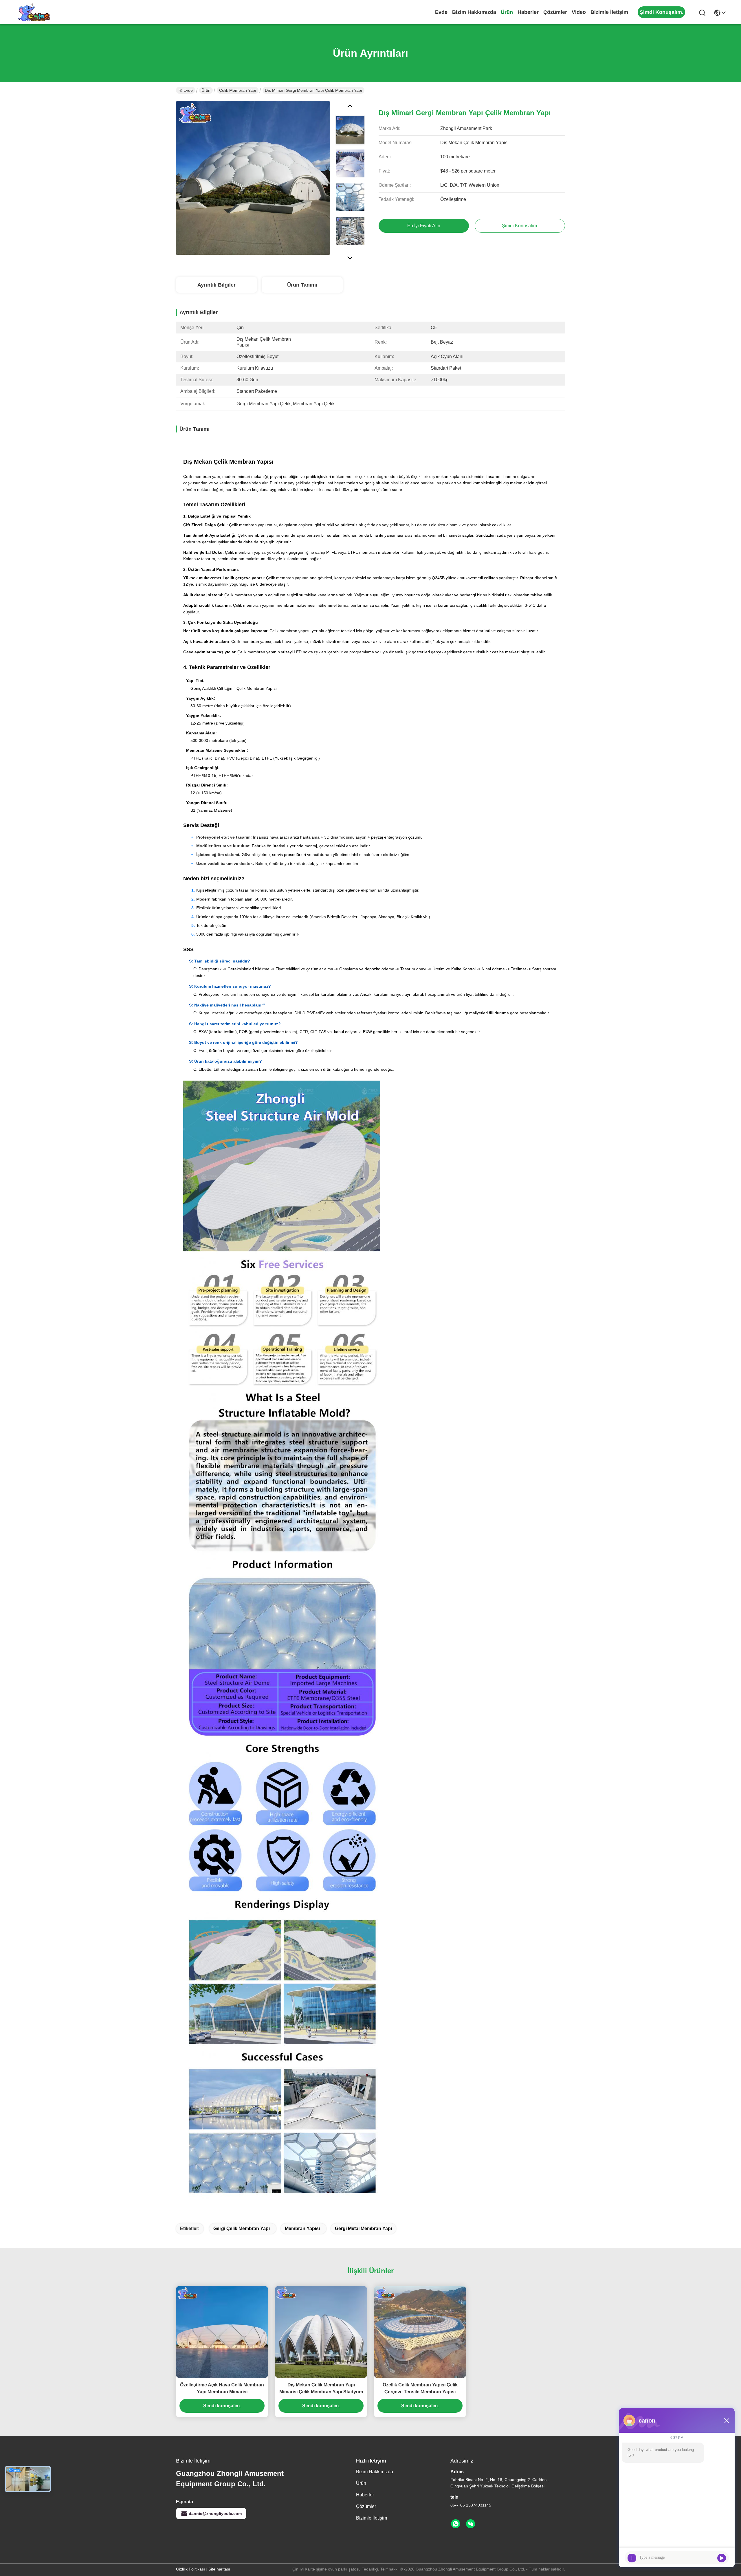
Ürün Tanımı (302, 285)
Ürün (507, 12)
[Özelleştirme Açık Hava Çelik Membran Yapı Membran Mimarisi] (222, 2332)
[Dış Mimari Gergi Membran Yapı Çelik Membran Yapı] (253, 178)
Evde (441, 12)
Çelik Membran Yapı (238, 90)
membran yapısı (302, 2228)
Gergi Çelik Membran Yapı (242, 2228)
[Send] (722, 2558)
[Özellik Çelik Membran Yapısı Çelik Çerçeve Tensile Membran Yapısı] (420, 2332)
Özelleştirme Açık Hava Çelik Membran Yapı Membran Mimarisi (222, 2388)
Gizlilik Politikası (190, 2569)
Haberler (528, 12)
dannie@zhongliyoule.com (215, 2513)
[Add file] (632, 2558)
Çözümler (555, 12)
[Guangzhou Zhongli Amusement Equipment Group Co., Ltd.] (33, 12)
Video (579, 12)
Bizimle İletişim (609, 12)
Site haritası (219, 2569)
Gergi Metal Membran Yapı (363, 2228)
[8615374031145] (456, 2524)
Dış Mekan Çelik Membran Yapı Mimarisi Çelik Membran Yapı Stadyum (321, 2388)
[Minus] (727, 2421)
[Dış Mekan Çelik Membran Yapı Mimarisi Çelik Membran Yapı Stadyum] (321, 2332)
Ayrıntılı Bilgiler (217, 285)
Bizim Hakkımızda (474, 12)
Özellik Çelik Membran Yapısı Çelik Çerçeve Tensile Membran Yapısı (420, 2388)
